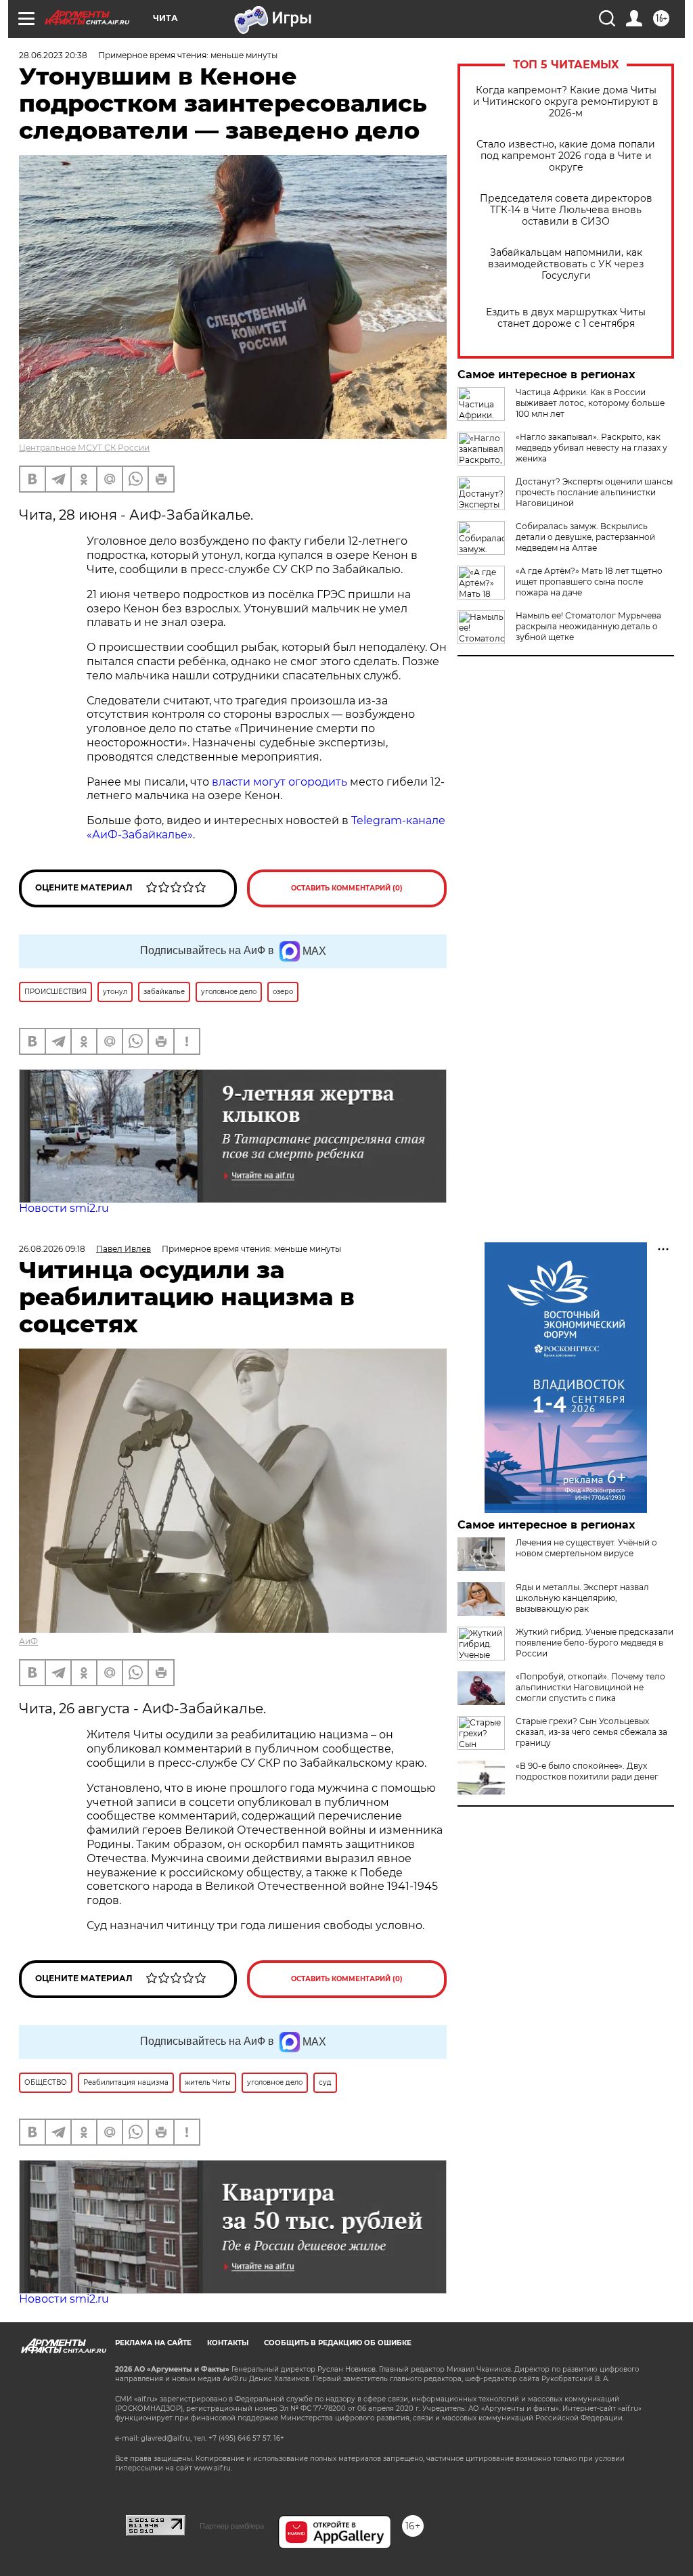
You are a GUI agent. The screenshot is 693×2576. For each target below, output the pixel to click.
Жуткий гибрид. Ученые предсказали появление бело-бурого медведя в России (595, 1643)
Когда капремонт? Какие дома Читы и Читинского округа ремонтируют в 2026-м (566, 102)
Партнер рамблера (232, 2526)
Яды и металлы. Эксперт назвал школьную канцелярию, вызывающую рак (582, 1598)
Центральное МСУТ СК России (84, 448)
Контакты (228, 2343)
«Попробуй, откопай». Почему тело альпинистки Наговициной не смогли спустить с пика (590, 1687)
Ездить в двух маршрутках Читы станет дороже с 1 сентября (566, 318)
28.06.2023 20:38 (53, 55)
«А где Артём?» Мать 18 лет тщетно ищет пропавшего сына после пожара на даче (589, 582)
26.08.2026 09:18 (52, 1249)
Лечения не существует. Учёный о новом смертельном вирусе (586, 1548)
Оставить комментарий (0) (347, 888)
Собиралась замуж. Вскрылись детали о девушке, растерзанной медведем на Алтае (585, 537)
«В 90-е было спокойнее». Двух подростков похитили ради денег (587, 1771)
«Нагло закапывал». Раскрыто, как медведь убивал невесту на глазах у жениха (591, 448)
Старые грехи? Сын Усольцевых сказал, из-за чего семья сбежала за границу (591, 1732)
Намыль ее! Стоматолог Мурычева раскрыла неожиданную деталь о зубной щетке (588, 626)
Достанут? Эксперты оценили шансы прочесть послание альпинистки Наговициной (594, 492)
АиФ (28, 1641)
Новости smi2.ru (64, 1208)
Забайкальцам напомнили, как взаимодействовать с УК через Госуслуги (566, 264)
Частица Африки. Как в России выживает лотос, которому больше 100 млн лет (590, 403)
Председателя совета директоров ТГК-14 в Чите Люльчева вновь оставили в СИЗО (566, 210)
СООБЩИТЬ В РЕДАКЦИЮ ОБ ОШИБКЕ (338, 2343)
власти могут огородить (278, 782)
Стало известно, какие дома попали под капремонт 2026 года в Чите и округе (566, 156)
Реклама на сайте (153, 2343)
